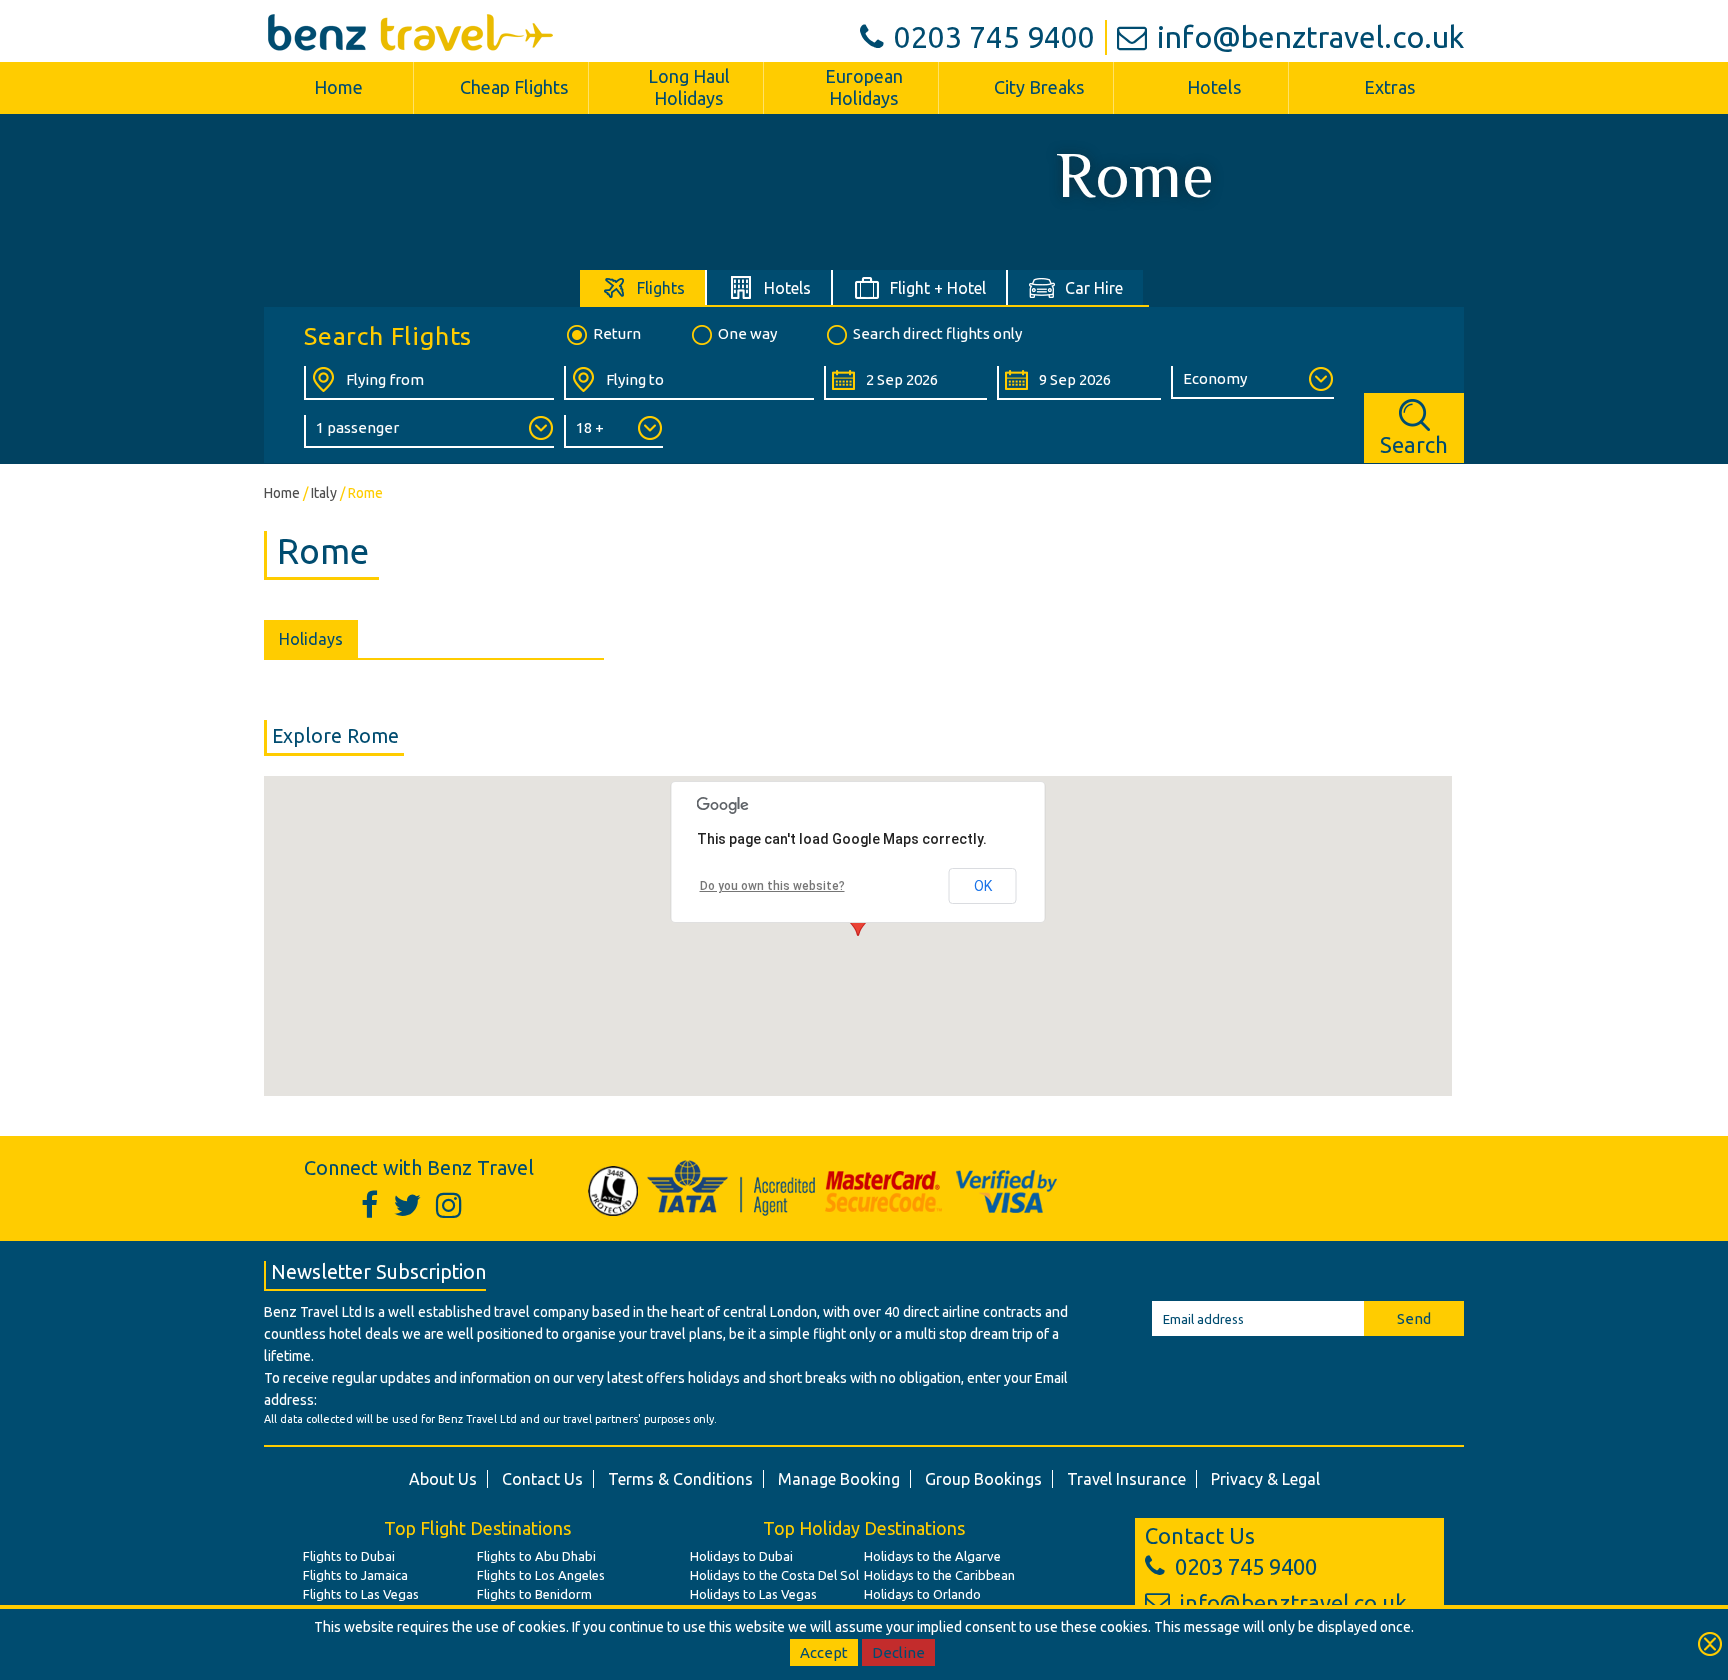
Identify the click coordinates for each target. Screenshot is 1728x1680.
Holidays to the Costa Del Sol (774, 1575)
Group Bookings (983, 1479)
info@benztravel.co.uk (1310, 37)
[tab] (643, 287)
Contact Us (542, 1479)
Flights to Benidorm (534, 1594)
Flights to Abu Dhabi (536, 1556)
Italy (324, 493)
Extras (1389, 87)
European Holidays (864, 87)
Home (338, 87)
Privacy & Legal (1265, 1479)
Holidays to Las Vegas (753, 1594)
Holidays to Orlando (922, 1594)
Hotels (1214, 87)
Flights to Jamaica (355, 1575)
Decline (898, 1652)
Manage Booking (839, 1479)
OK (983, 886)
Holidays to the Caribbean (939, 1575)
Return (617, 333)
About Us (443, 1479)
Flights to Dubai (349, 1556)
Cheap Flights (514, 87)
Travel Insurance (1126, 1479)
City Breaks (1039, 87)
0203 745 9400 (994, 37)
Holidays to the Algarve (932, 1556)
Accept (824, 1652)
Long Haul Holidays (689, 87)
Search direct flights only (937, 333)
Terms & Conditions (680, 1479)
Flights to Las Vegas (361, 1594)
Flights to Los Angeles (541, 1575)
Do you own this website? (772, 886)
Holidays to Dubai (741, 1556)
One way (747, 333)
